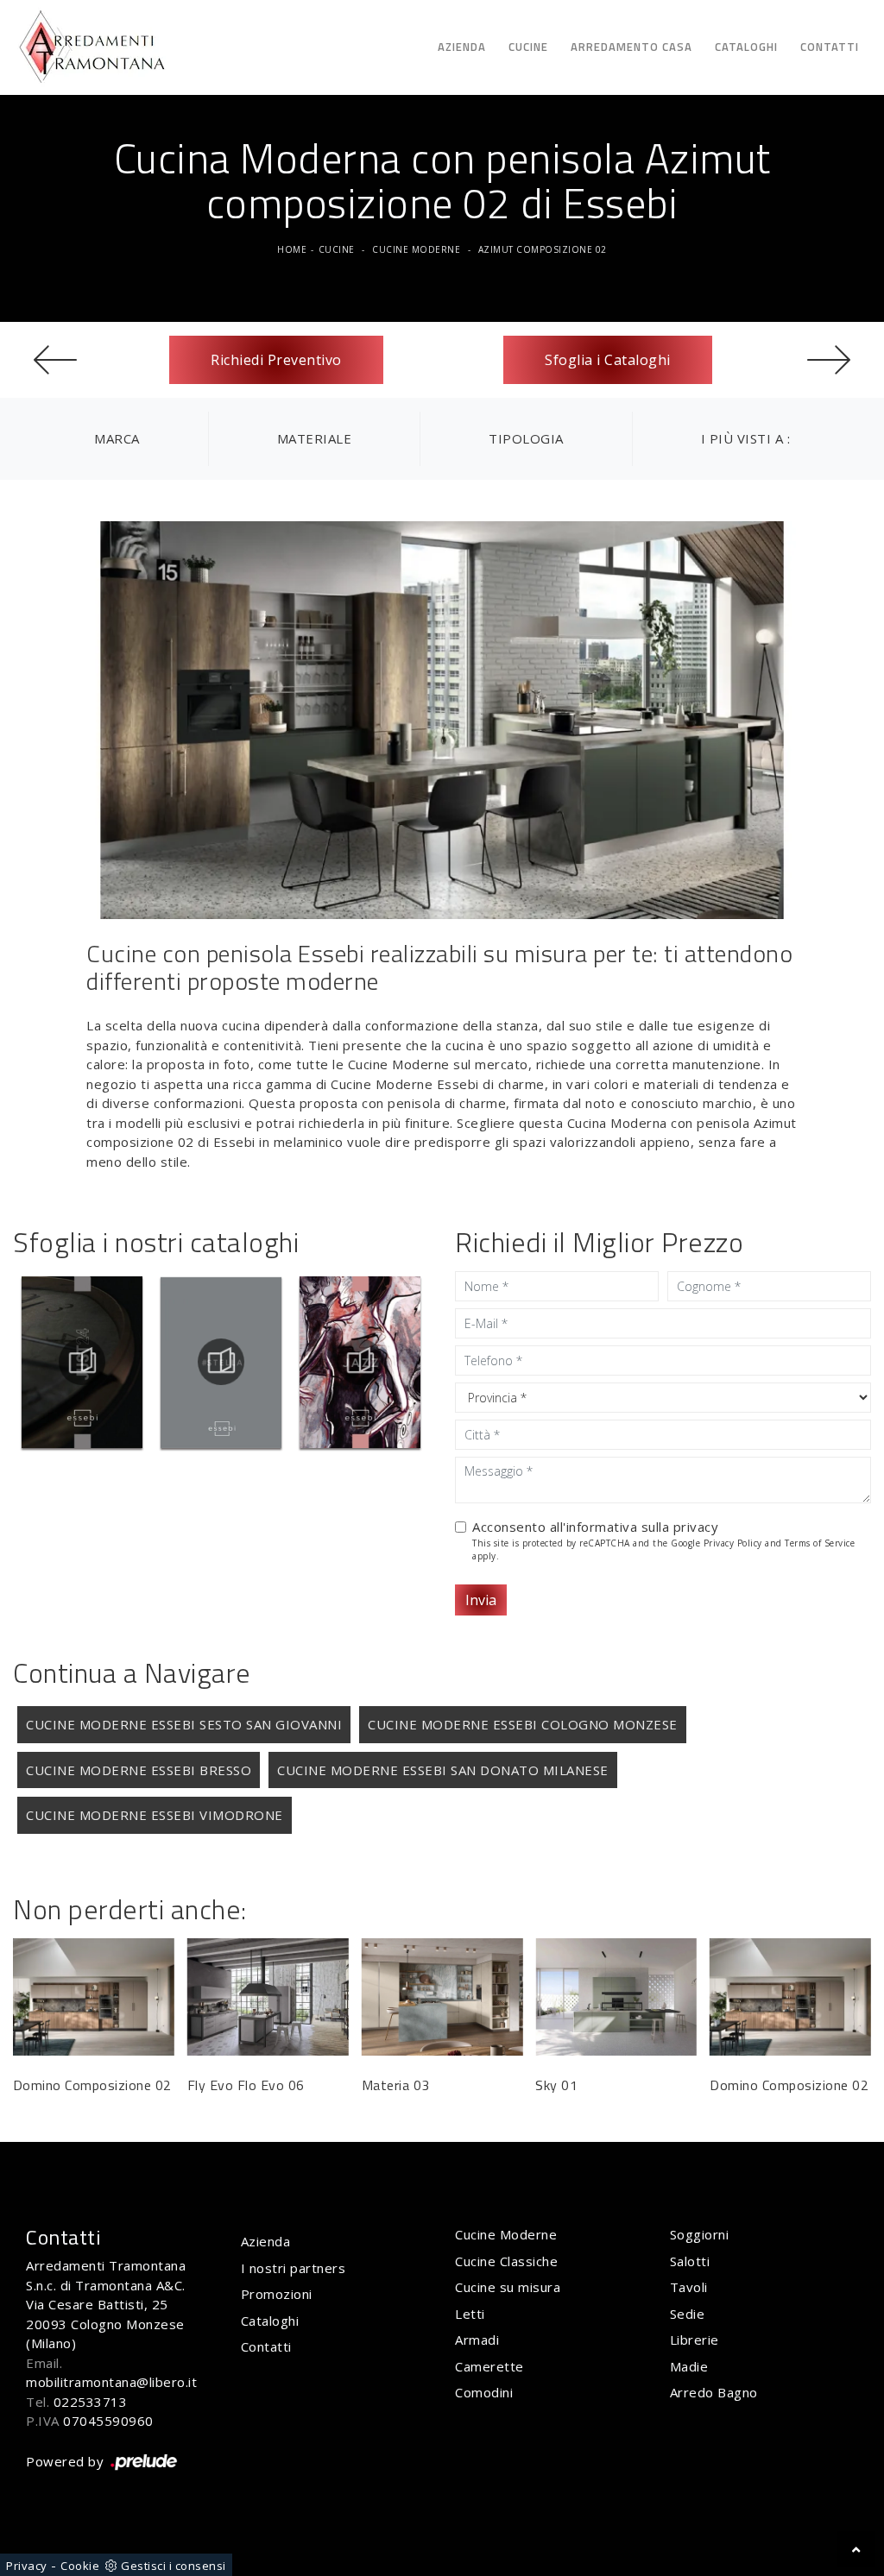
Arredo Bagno (714, 2392)
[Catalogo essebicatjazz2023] (360, 1362)
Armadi (477, 2340)
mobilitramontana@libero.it (111, 2382)
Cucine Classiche (506, 2261)
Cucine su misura (508, 2287)
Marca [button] (117, 438)
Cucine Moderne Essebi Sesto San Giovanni (184, 1724)
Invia (481, 1600)
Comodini (484, 2392)
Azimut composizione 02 (543, 249)
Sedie (688, 2314)
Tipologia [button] (526, 438)
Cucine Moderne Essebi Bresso (139, 1770)
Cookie (80, 2566)
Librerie (695, 2340)
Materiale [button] (315, 438)
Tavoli (689, 2287)
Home (292, 249)
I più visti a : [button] (746, 438)
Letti (470, 2314)
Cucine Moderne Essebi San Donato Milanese (443, 1770)
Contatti (830, 47)
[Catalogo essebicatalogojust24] (82, 1362)
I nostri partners (294, 2268)
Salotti (690, 2261)
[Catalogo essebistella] (221, 1362)
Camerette (489, 2366)
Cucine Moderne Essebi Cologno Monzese (523, 1724)
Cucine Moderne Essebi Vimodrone (155, 1815)
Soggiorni (700, 2234)
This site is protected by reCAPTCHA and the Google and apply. (663, 1549)
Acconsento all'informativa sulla (595, 1527)
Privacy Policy (733, 1543)
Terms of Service (820, 1543)
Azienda (462, 47)
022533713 (91, 2402)
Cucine (528, 47)
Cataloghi (746, 47)
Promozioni (277, 2294)
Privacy (27, 2566)
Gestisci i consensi (174, 2566)
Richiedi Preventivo (276, 360)
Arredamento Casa (631, 47)
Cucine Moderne (416, 249)
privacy (696, 1527)
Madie (689, 2366)
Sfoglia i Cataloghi (608, 360)
